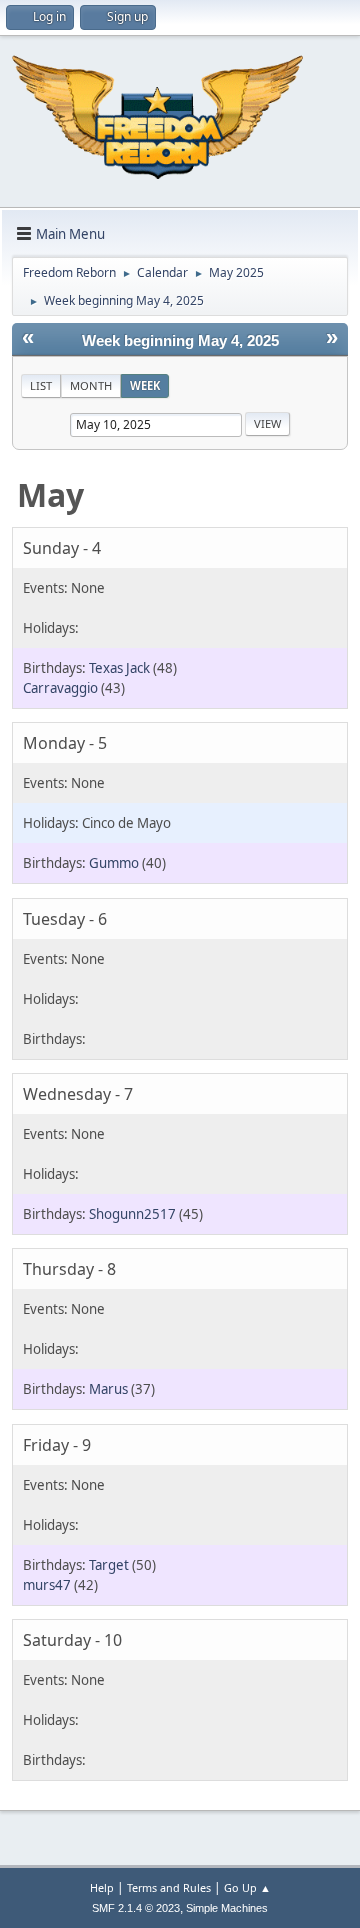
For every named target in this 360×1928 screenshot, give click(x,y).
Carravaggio (60, 688)
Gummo (114, 863)
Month (91, 385)
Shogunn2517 (132, 1214)
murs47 (47, 1585)
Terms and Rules (169, 1887)
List (41, 385)
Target (109, 1565)
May (50, 494)
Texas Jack (119, 668)
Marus (108, 1389)
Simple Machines (227, 1908)
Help (102, 1887)
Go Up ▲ (247, 1887)
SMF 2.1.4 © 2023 (136, 1908)
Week (145, 385)
